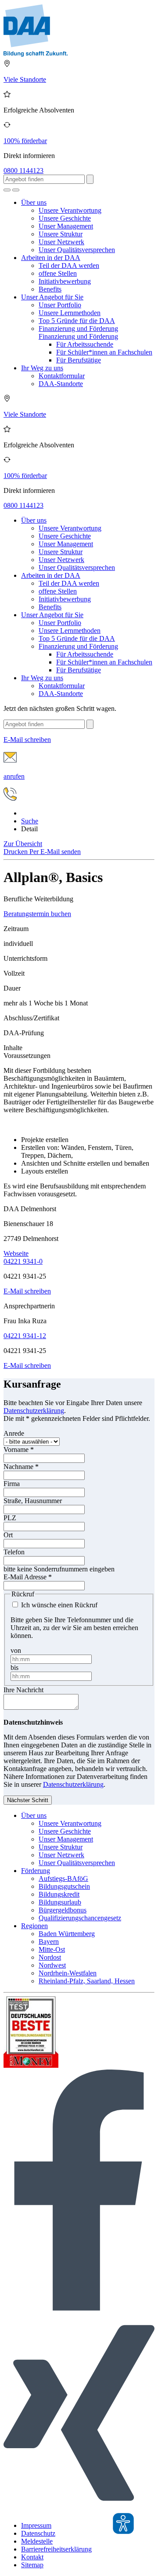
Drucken (16, 852)
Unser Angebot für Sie (52, 297)
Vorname (19, 1450)
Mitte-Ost (52, 1949)
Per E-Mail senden (55, 852)
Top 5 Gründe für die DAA (77, 321)
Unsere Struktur (61, 234)
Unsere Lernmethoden (70, 313)
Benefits (50, 289)
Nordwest (52, 1965)
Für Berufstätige (79, 360)
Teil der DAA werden (69, 265)
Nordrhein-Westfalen (68, 1973)
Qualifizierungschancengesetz (80, 1918)
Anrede (14, 1433)
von (16, 1650)
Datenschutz (38, 2533)
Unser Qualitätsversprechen (77, 250)
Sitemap (32, 2565)
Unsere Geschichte (65, 218)
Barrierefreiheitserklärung (56, 2549)
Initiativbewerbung (65, 281)
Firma (12, 1484)
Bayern (49, 1942)
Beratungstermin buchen (37, 914)
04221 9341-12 (25, 1336)
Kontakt (32, 2557)
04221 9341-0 (23, 1261)
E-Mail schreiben (27, 1291)
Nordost (50, 1957)
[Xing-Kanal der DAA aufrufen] (79, 2511)
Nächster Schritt (28, 1800)
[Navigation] (16, 190)
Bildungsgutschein (64, 1886)
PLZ (10, 1518)
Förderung (36, 1871)
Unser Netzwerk (61, 242)
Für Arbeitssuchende (85, 344)
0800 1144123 (23, 170)
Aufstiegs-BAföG (63, 1878)
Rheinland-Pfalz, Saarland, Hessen (87, 1981)
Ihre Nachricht (23, 1690)
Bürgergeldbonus (63, 1910)
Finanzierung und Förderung (78, 329)
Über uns (34, 202)
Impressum (36, 2525)
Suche (30, 821)
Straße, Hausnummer (33, 1501)
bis (14, 1668)
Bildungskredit (59, 1894)
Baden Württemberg (67, 1934)
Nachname (21, 1467)
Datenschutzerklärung (34, 1411)
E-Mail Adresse (28, 1577)
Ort (8, 1535)
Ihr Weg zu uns (42, 368)
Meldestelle (37, 2541)
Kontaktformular (62, 376)
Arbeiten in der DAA (51, 258)
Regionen (34, 1926)
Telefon (14, 1552)
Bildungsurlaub (60, 1902)
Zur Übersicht (23, 844)
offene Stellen (58, 273)
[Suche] (7, 190)
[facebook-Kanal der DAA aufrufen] (79, 2308)
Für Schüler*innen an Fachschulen (104, 352)
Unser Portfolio (60, 305)
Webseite (16, 1253)
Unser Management (66, 226)
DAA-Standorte (61, 384)
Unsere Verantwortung (70, 210)
